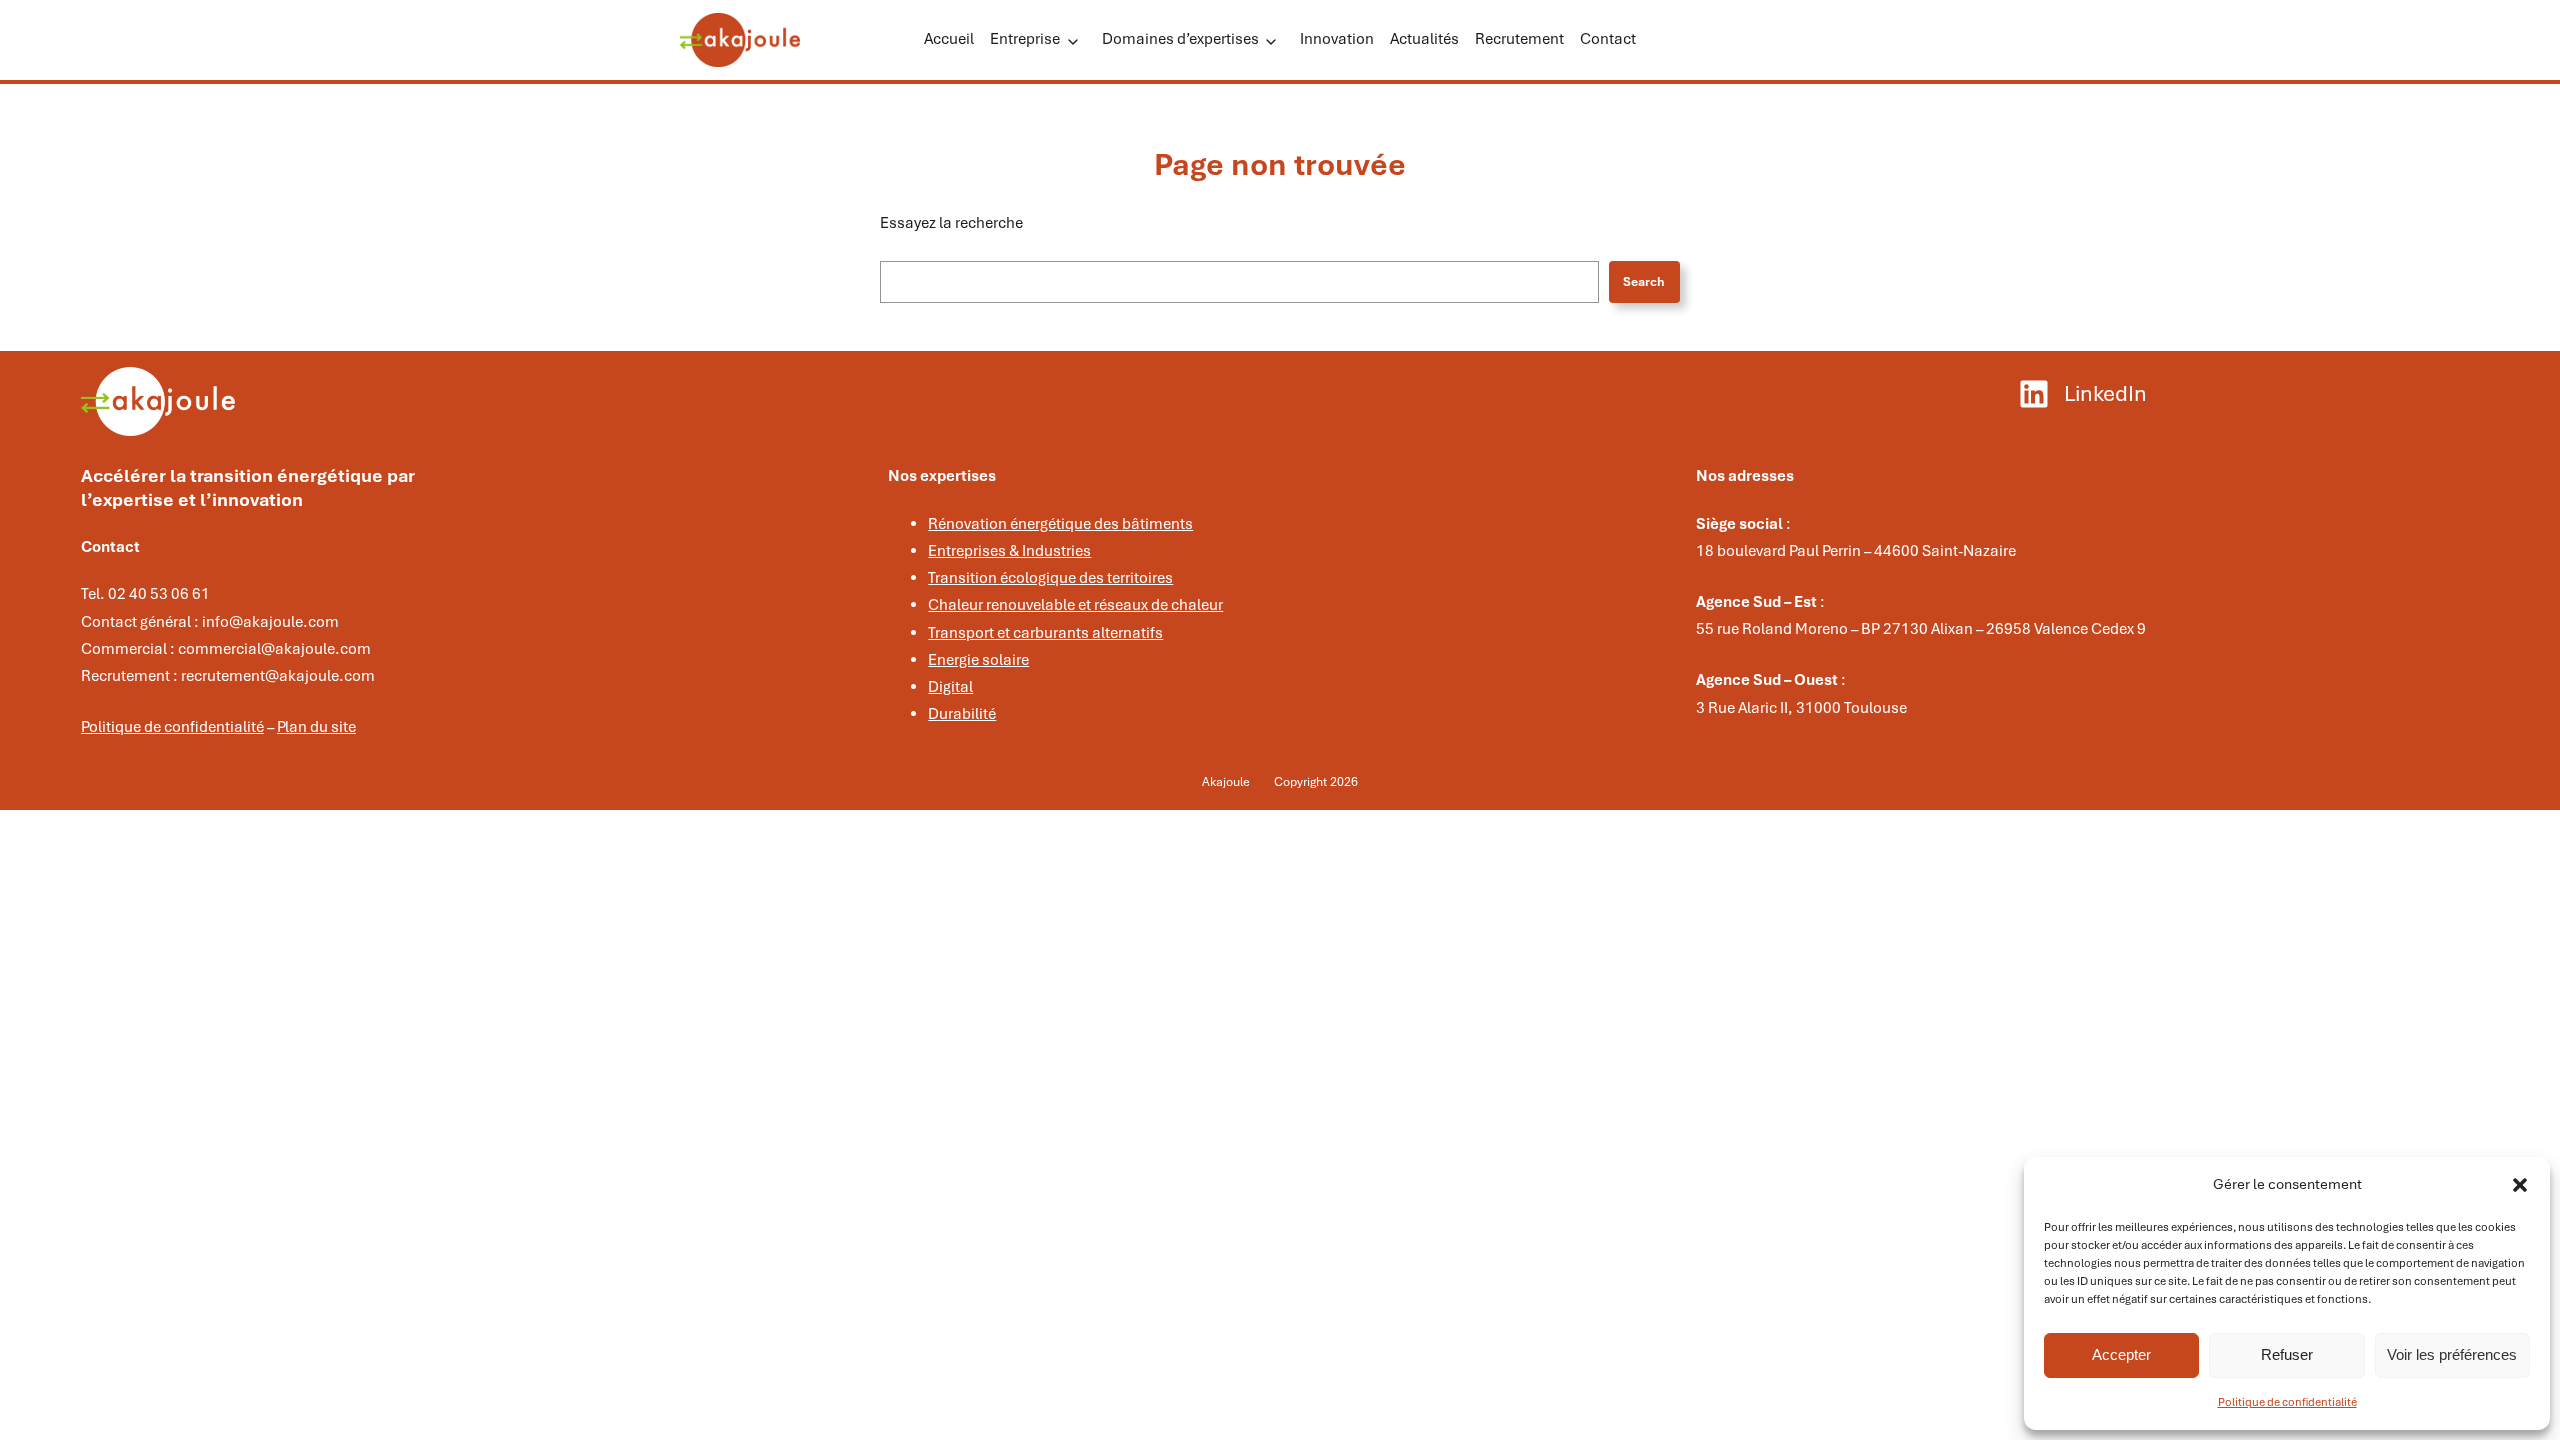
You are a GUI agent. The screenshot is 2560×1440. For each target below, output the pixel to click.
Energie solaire (978, 660)
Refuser (2287, 1354)
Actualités (1424, 39)
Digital (950, 687)
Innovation (1337, 39)
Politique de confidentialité (2287, 1402)
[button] (2520, 1185)
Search (1644, 282)
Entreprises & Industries (1009, 551)
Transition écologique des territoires (1050, 578)
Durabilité (962, 714)
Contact (1608, 39)
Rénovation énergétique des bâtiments (1060, 524)
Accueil (949, 39)
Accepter (2121, 1354)
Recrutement (1519, 39)
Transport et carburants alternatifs (1045, 633)
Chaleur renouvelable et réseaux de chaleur (1075, 605)
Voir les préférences (2452, 1354)
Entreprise (1025, 39)
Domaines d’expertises (1180, 39)
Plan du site (316, 727)
